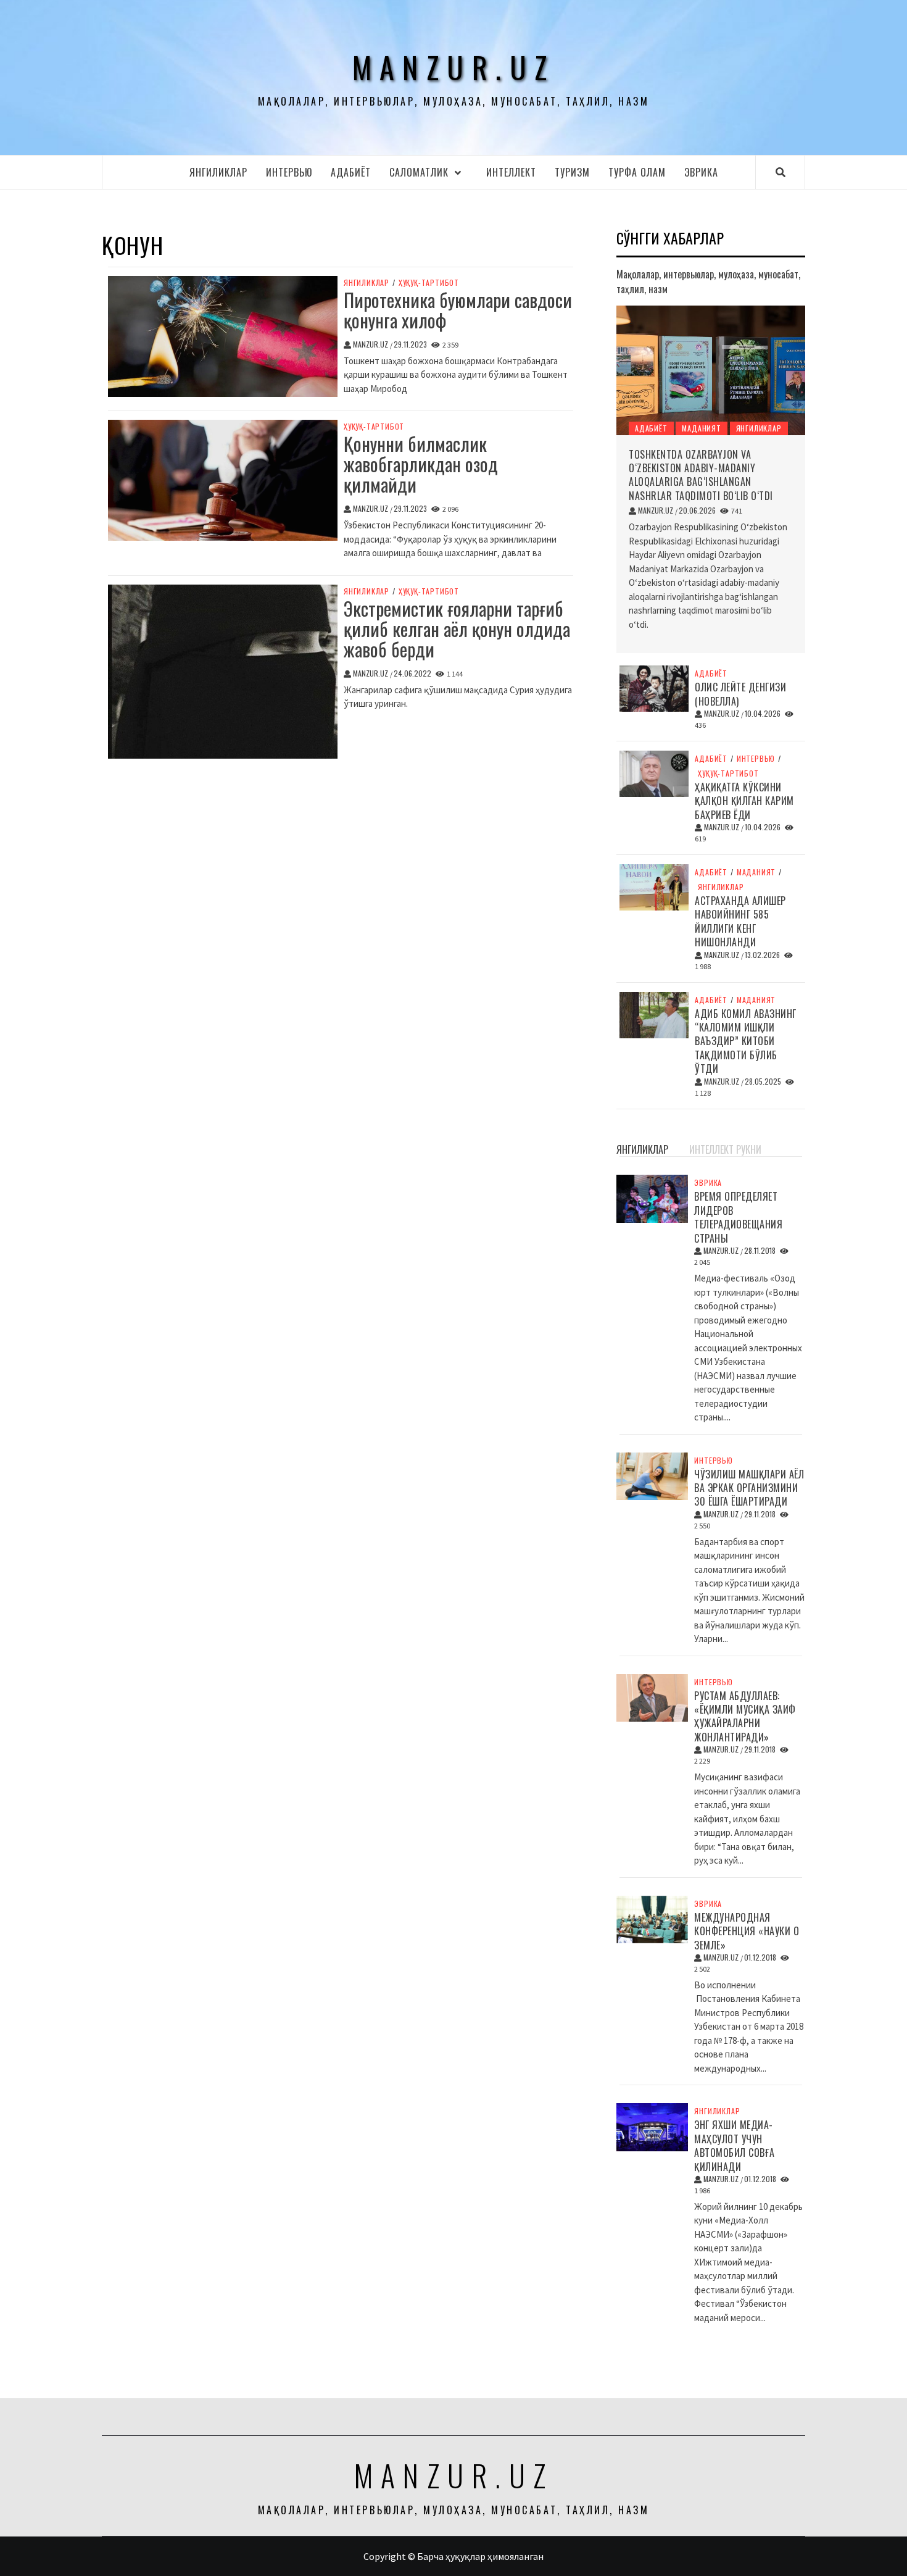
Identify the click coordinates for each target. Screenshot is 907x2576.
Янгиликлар (218, 172)
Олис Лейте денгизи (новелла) (740, 694)
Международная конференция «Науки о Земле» (747, 1931)
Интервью (289, 172)
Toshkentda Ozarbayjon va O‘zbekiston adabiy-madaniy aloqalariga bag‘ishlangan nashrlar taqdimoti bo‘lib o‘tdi (701, 475)
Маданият (701, 428)
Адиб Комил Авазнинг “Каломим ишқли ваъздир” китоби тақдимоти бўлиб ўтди (746, 1041)
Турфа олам (637, 172)
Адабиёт (351, 172)
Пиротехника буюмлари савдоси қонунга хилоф (458, 310)
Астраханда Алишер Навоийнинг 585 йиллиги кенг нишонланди (740, 921)
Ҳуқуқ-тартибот (429, 283)
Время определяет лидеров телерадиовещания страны (738, 1217)
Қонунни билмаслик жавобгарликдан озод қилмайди (421, 464)
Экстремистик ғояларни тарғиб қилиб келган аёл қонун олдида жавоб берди (457, 629)
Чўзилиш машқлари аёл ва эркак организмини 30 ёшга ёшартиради (749, 1488)
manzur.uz (454, 67)
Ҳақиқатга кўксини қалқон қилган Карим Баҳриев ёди (744, 801)
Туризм (572, 172)
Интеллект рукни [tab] (725, 1149)
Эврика (701, 172)
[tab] (683, 1143)
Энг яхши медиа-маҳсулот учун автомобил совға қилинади (735, 2145)
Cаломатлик (419, 172)
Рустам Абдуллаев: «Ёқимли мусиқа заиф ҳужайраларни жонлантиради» (745, 1716)
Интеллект (511, 172)
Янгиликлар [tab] (642, 1149)
